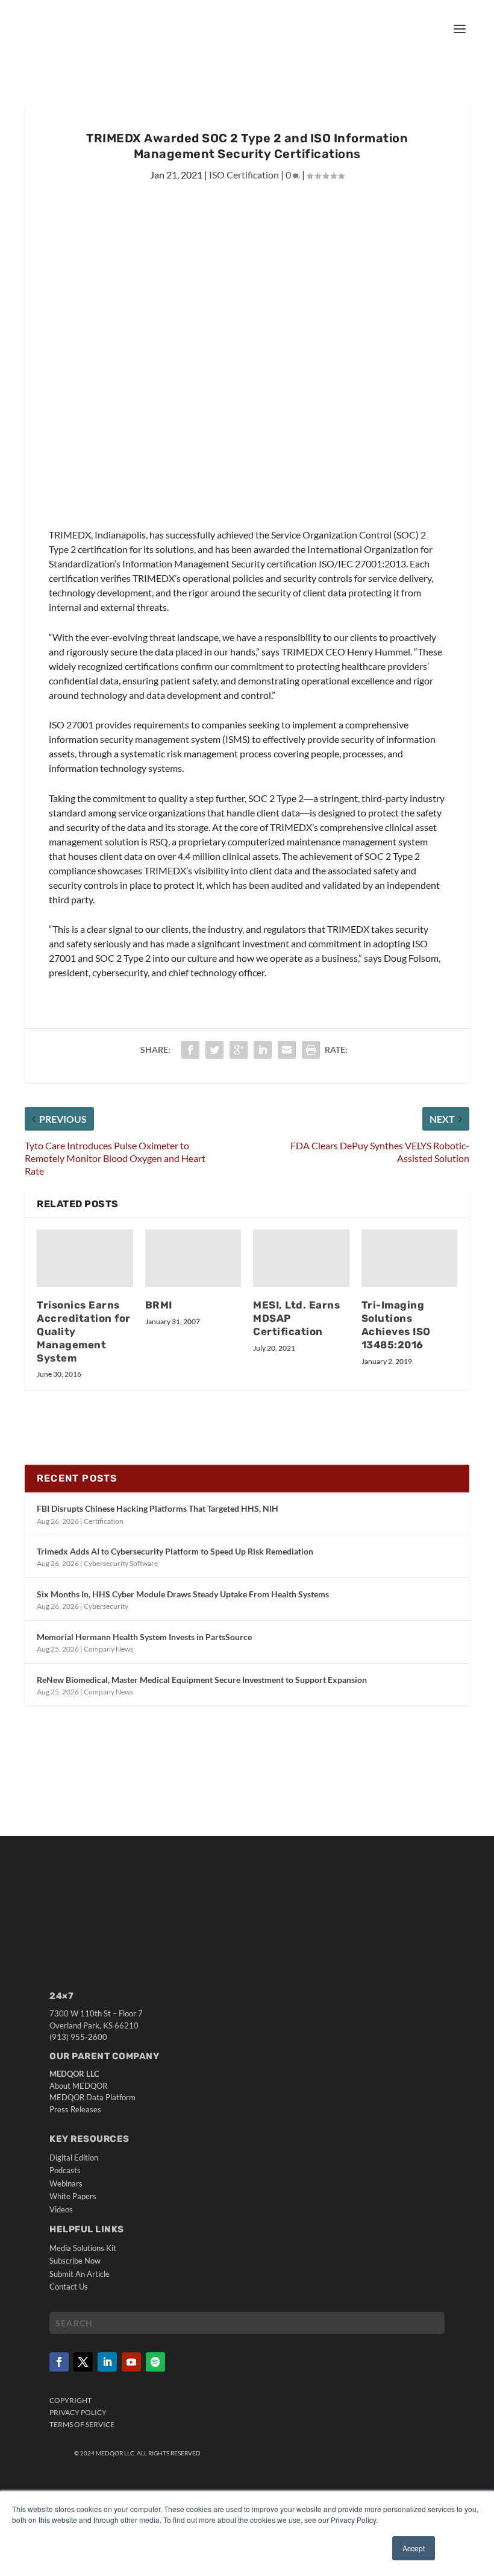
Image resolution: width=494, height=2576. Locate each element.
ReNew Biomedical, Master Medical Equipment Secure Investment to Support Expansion (202, 1680)
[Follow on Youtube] (131, 2362)
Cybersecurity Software (121, 1563)
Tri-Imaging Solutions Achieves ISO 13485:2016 (396, 1325)
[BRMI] (193, 1258)
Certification (104, 1521)
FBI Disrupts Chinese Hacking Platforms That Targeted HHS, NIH (158, 1508)
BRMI (159, 1305)
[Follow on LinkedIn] (107, 2362)
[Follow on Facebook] (59, 2362)
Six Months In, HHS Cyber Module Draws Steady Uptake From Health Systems (183, 1594)
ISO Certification (244, 175)
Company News (108, 1649)
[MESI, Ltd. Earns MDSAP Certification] (301, 1258)
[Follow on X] (83, 2362)
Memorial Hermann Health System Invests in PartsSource (144, 1637)
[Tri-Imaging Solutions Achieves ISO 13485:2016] (410, 1258)
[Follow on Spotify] (155, 2362)
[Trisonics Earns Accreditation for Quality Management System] (85, 1258)
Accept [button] (414, 2548)
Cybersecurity (106, 1606)
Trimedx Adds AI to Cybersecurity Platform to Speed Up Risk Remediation (175, 1551)
